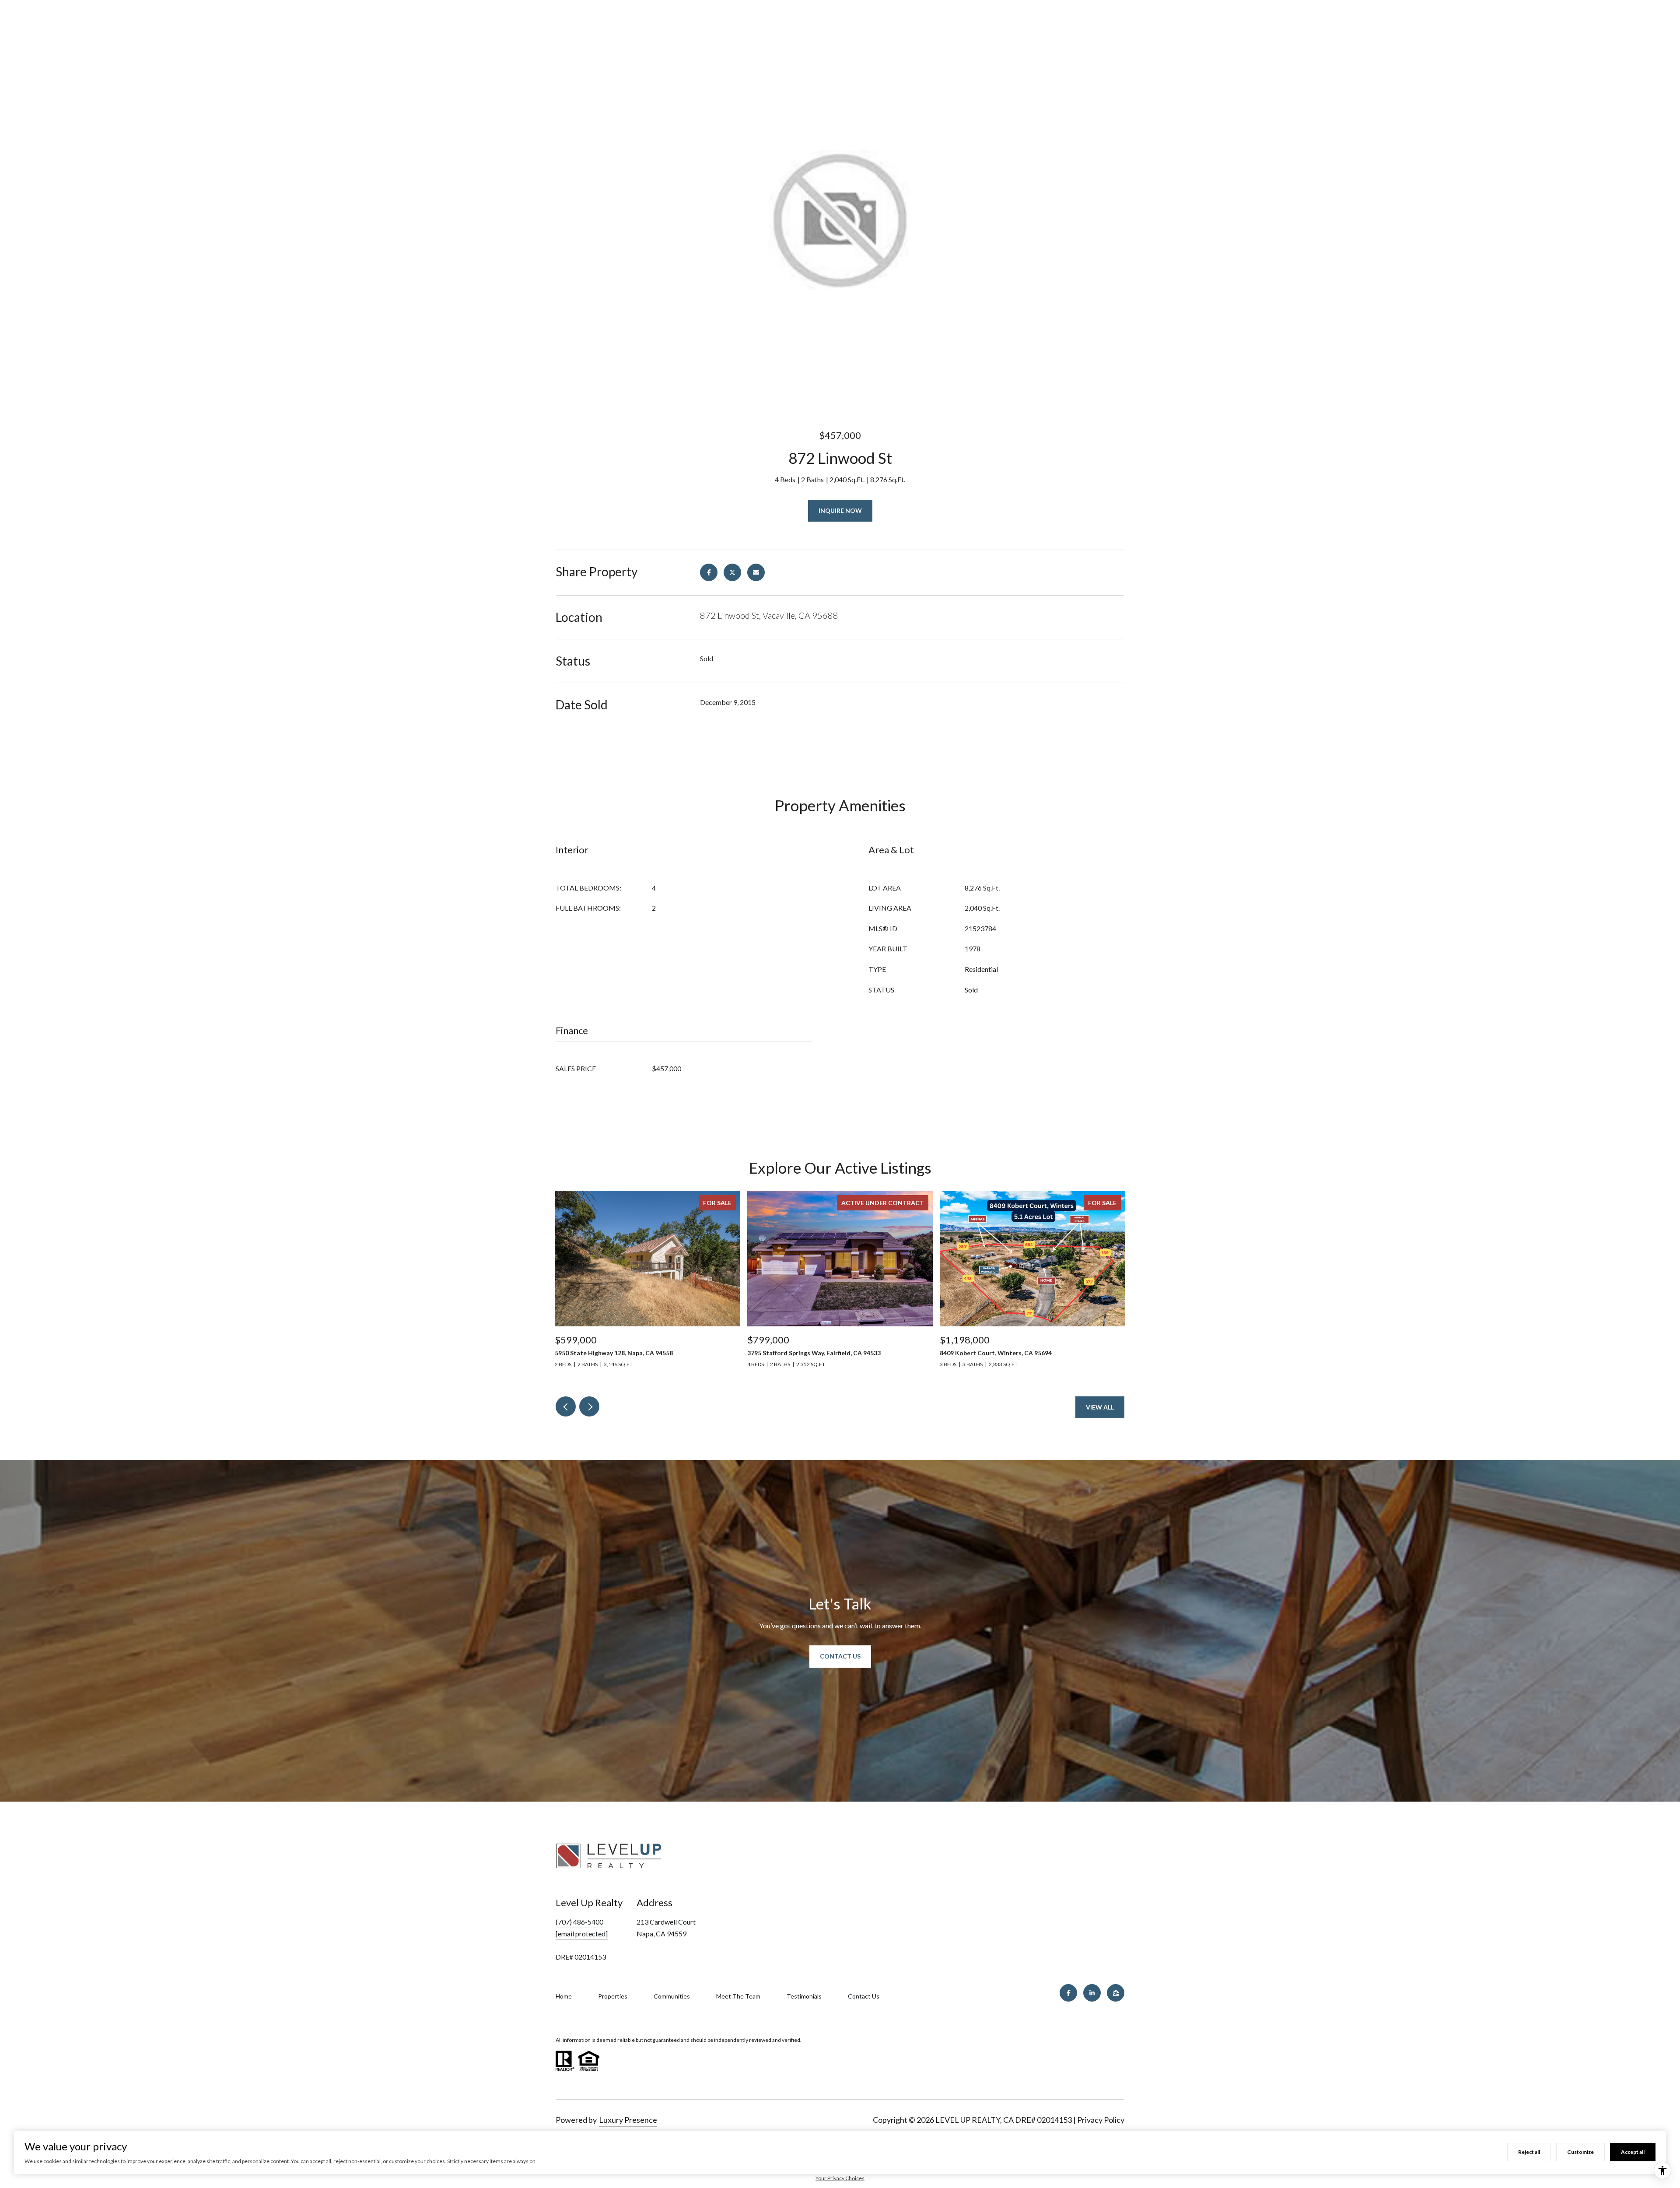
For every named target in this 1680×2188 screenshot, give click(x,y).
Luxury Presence (628, 2120)
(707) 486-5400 (579, 1922)
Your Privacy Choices (840, 2178)
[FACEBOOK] (1068, 1993)
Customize (1580, 2152)
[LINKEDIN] (1092, 1993)
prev (566, 1406)
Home (564, 1996)
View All (1100, 1407)
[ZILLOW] (1116, 1993)
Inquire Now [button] (840, 510)
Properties (613, 1996)
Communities (672, 1996)
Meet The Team (738, 1996)
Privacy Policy (1101, 2120)
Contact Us (840, 1656)
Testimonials (804, 1996)
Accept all (1633, 2152)
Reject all (1529, 2152)
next (589, 1406)
